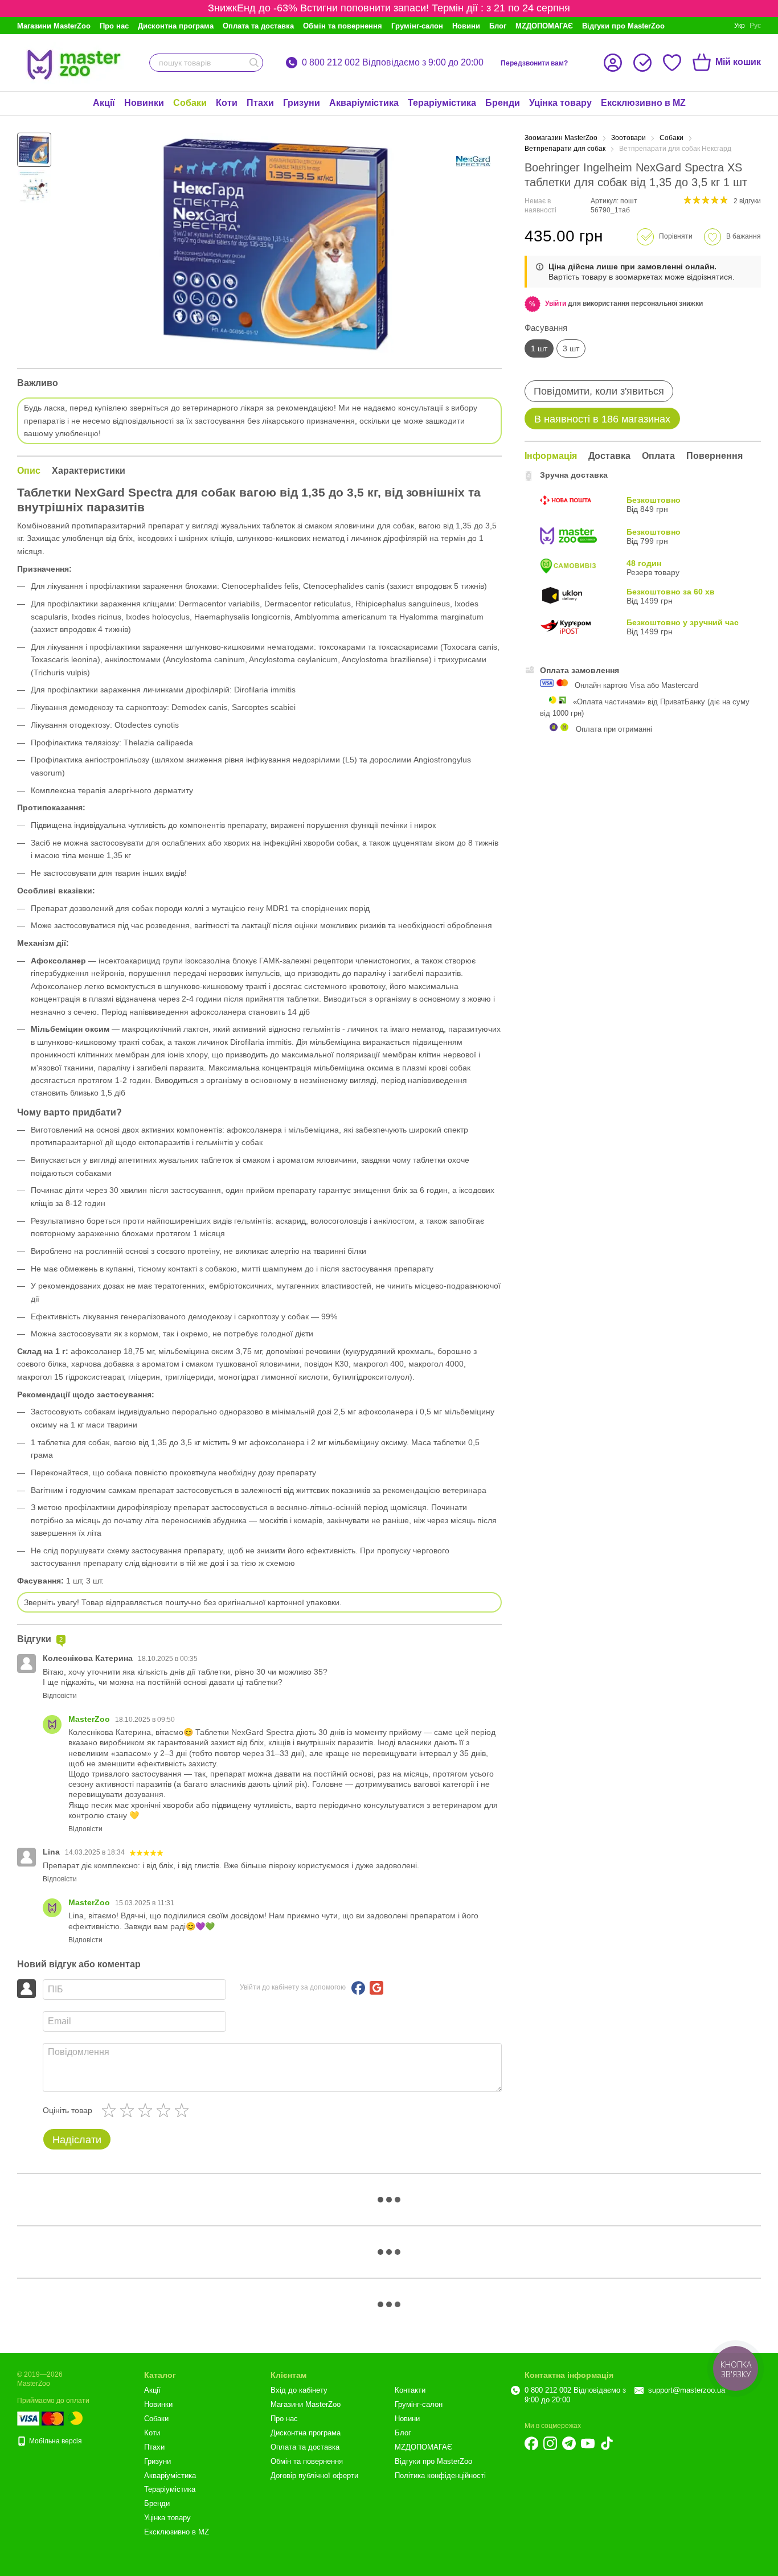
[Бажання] (672, 63)
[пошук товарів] (254, 63)
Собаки (190, 103)
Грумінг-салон (417, 26)
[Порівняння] (642, 63)
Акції (104, 103)
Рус (755, 26)
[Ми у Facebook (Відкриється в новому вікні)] (531, 2443)
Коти (227, 103)
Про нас (114, 26)
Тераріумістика (442, 103)
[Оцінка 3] (148, 2110)
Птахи (260, 103)
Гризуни (302, 103)
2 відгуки (747, 201)
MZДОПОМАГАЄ (544, 26)
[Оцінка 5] (184, 2110)
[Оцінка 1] (111, 2110)
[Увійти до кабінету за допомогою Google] (376, 1988)
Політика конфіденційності (440, 2475)
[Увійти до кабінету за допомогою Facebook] (358, 1988)
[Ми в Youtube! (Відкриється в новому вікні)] (588, 2443)
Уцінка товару (560, 103)
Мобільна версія (55, 2441)
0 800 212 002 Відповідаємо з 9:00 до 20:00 (393, 63)
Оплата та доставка (258, 26)
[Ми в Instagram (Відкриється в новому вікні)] (550, 2443)
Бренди (503, 103)
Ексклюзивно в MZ (643, 103)
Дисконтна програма (176, 26)
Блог (498, 26)
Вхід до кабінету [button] (299, 2390)
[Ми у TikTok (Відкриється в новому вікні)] (607, 2443)
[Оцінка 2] (129, 2110)
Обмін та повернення (343, 26)
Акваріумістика (364, 103)
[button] (556, 303)
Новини (466, 26)
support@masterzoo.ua (687, 2390)
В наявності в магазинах (602, 419)
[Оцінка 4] (166, 2110)
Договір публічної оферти (314, 2475)
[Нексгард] (473, 161)
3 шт (571, 348)
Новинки (144, 103)
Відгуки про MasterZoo (623, 26)
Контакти (410, 2390)
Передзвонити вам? (534, 63)
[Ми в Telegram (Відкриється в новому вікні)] (569, 2443)
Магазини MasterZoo (54, 26)
